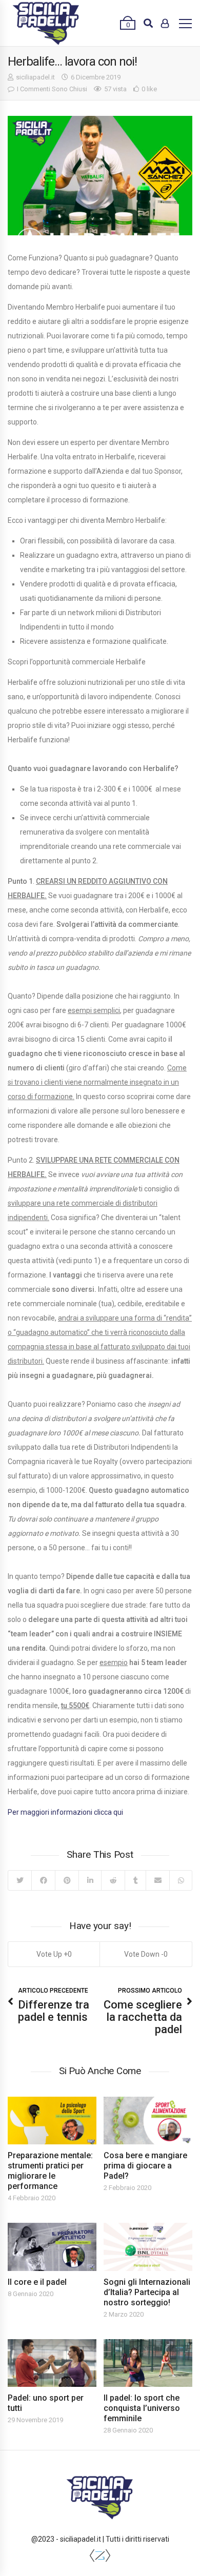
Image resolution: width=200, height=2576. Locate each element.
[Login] (165, 23)
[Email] (157, 1880)
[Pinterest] (67, 1880)
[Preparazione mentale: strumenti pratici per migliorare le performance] (52, 2121)
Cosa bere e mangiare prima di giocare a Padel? (145, 2166)
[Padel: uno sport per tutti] (52, 2363)
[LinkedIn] (90, 1880)
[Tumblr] (135, 1880)
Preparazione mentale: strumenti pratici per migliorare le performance (50, 2171)
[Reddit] (113, 1880)
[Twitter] (20, 1880)
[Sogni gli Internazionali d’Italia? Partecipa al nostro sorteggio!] (148, 2247)
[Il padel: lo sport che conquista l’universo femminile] (148, 2363)
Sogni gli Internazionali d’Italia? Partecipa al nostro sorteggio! (147, 2292)
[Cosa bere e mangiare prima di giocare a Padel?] (148, 2121)
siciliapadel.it (35, 77)
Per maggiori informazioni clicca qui (65, 1812)
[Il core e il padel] (52, 2247)
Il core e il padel (37, 2282)
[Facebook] (43, 1880)
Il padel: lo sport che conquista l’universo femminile (142, 2408)
